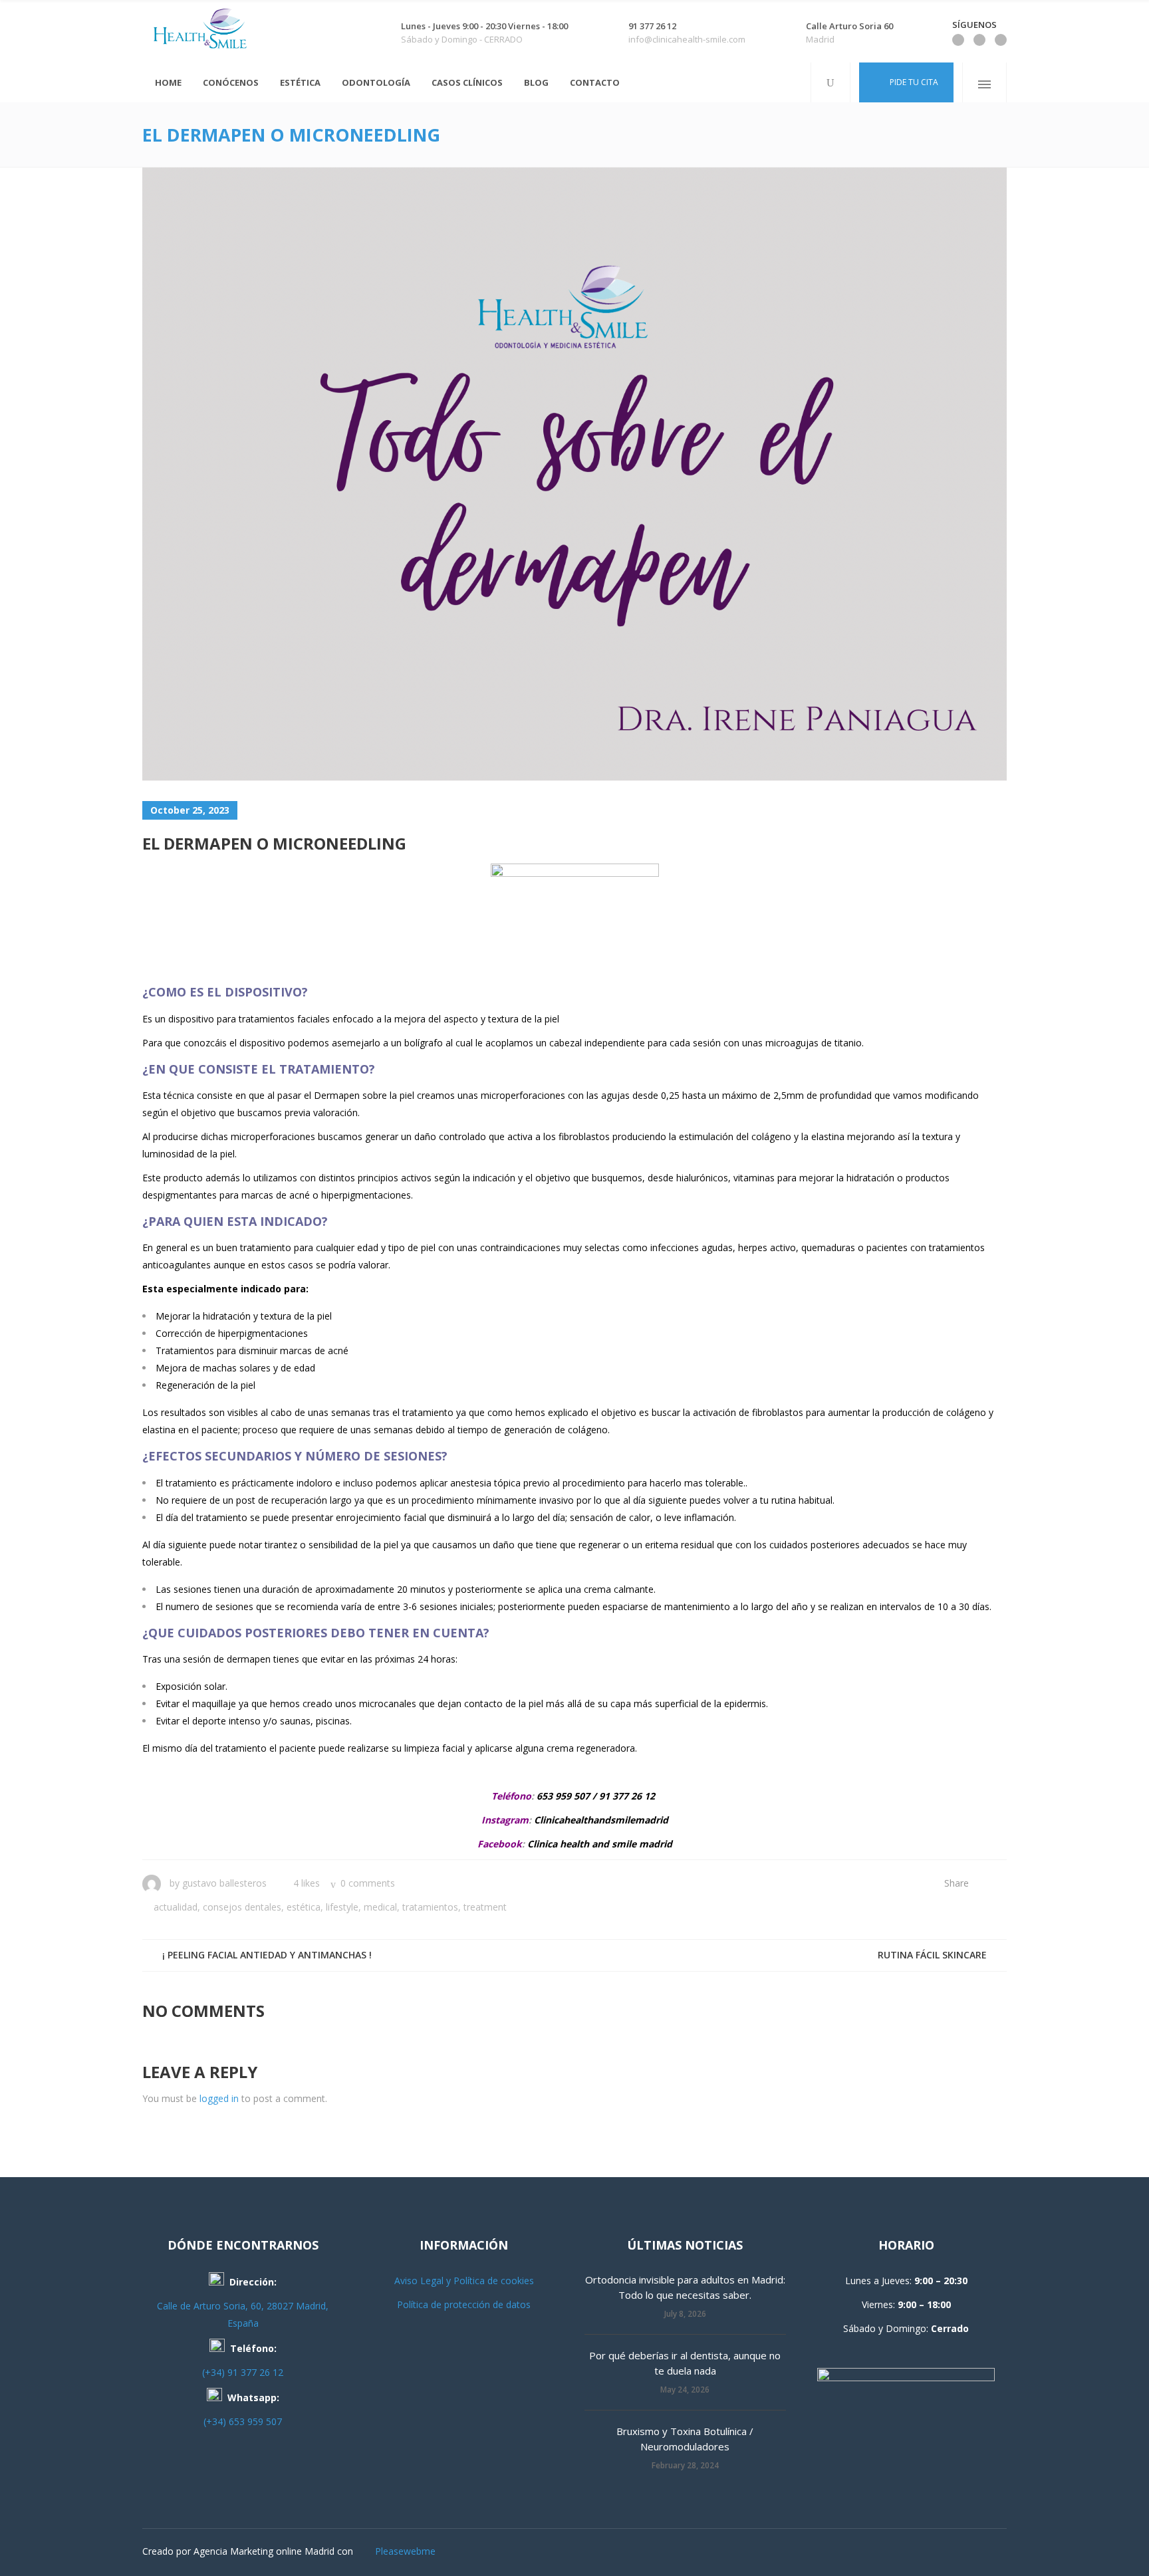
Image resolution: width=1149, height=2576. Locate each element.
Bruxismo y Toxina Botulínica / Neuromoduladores (685, 2439)
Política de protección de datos (464, 2304)
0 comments (368, 1883)
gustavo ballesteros (224, 1883)
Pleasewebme (405, 2551)
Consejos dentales (242, 1907)
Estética (304, 1907)
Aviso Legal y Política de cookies (464, 2281)
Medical (380, 1907)
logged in (219, 2098)
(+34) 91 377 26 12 (243, 2372)
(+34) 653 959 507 (243, 2421)
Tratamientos (430, 1907)
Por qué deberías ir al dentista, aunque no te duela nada (685, 2363)
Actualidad (176, 1907)
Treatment (485, 1907)
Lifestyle (342, 1907)
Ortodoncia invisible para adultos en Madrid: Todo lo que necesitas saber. (685, 2287)
